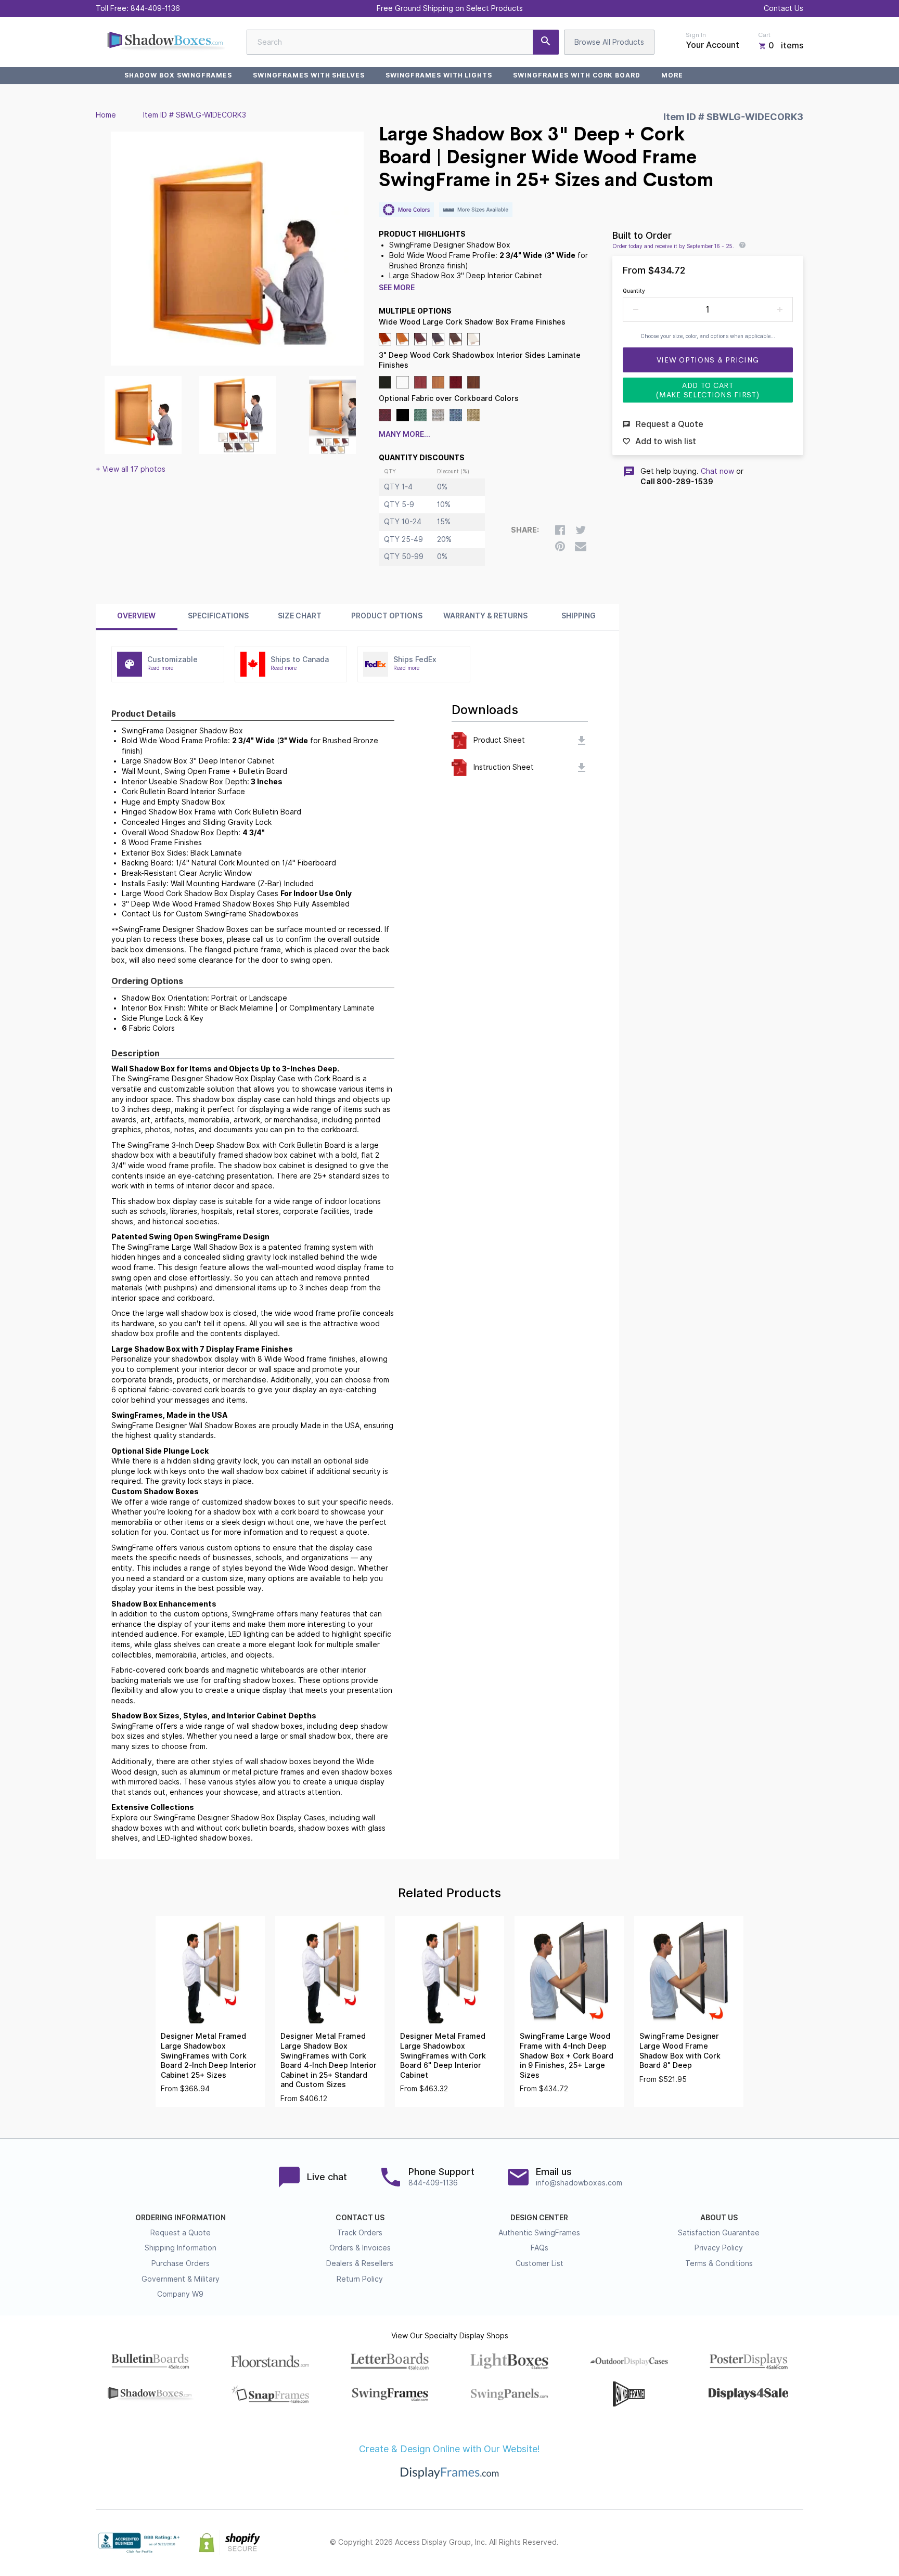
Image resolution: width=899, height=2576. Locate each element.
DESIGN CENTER (539, 2218)
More (672, 75)
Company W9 (180, 2294)
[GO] (546, 42)
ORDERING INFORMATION (181, 2218)
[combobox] (403, 42)
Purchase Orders (181, 2263)
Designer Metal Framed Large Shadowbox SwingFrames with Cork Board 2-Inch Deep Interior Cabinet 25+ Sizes (209, 2055)
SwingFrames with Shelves (309, 75)
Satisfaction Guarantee (719, 2233)
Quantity (634, 291)
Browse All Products (609, 42)
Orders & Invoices (360, 2248)
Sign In (696, 35)
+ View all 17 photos (131, 469)
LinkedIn (774, 2543)
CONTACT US (360, 2218)
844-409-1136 (155, 8)
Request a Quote (181, 2233)
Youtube (797, 2543)
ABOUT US (719, 2218)
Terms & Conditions (719, 2263)
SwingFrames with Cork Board (577, 75)
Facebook (705, 2543)
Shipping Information (181, 2248)
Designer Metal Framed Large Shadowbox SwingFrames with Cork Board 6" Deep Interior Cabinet (443, 2055)
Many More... (404, 434)
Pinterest (751, 2543)
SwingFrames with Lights (439, 75)
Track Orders (360, 2233)
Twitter (728, 2543)
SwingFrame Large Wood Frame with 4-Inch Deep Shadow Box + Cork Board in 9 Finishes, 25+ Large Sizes (567, 2055)
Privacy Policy (719, 2248)
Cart (764, 35)
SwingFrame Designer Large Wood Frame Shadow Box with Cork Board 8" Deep (680, 2051)
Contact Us (784, 8)
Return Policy (360, 2279)
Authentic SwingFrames (539, 2233)
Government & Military (181, 2279)
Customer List (540, 2263)
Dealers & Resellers (360, 2263)
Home (106, 115)
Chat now (717, 471)
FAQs (540, 2248)
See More (397, 288)
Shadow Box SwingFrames (178, 75)
